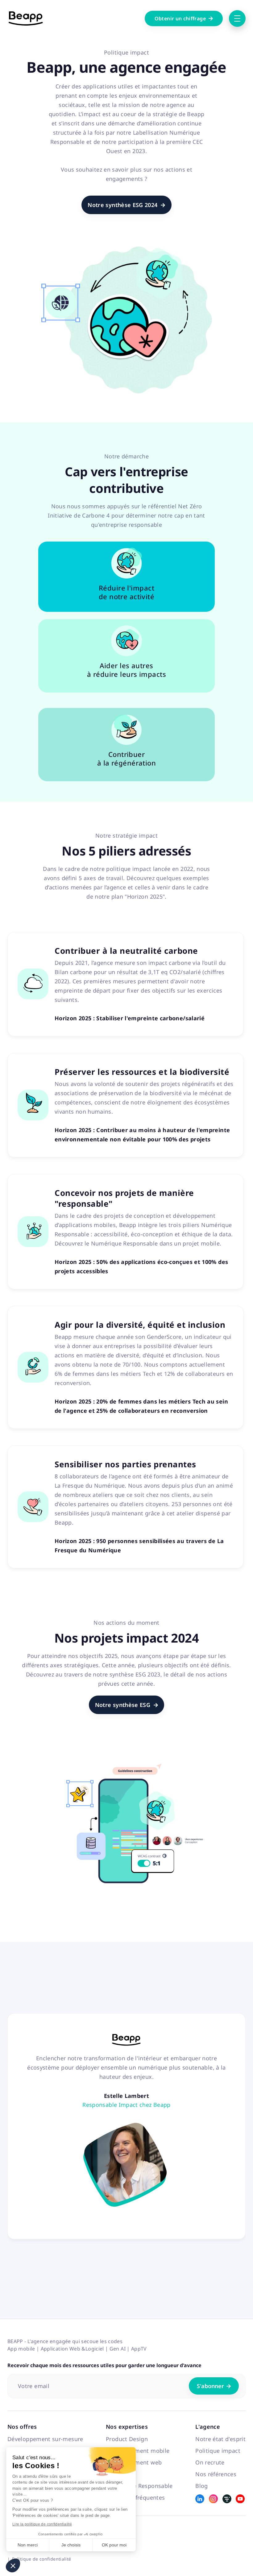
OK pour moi (114, 2545)
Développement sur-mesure (45, 2439)
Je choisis (71, 2545)
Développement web (134, 2462)
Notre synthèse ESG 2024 (126, 205)
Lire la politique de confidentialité (42, 2524)
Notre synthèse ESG (127, 1705)
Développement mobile (138, 2451)
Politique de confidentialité (41, 2559)
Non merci (28, 2545)
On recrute (210, 2462)
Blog (201, 2486)
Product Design (127, 2439)
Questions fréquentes (135, 2497)
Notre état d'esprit (220, 2439)
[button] (13, 2566)
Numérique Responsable (139, 2486)
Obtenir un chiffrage (184, 18)
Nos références (216, 2474)
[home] (26, 18)
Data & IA (119, 2474)
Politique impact (218, 2451)
